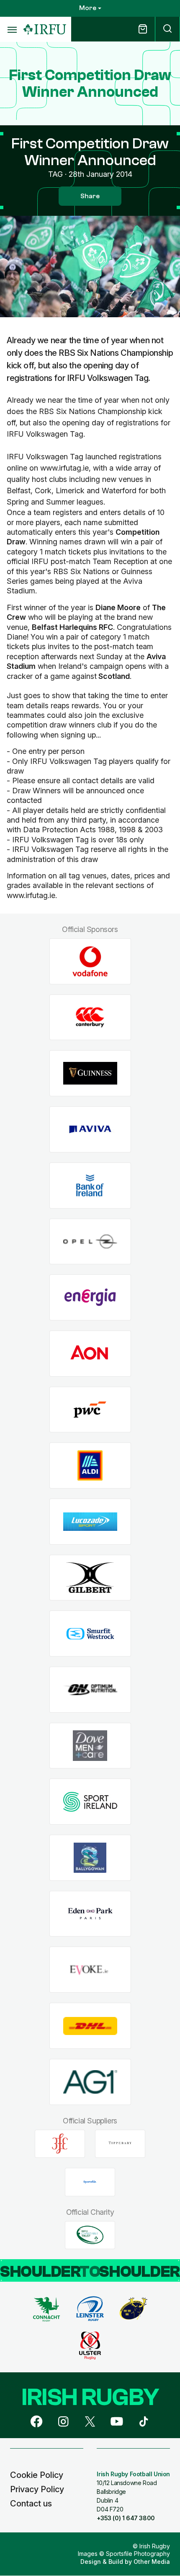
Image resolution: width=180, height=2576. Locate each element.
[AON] (90, 1353)
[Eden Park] (90, 1914)
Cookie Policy (37, 2475)
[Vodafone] (90, 962)
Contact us (31, 2504)
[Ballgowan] (90, 1858)
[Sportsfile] (90, 2182)
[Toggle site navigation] (12, 29)
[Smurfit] (90, 1634)
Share (90, 196)
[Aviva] (90, 1130)
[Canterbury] (90, 1017)
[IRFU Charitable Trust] (90, 2235)
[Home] (45, 30)
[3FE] (60, 2144)
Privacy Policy (37, 2489)
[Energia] (90, 1298)
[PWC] (90, 1410)
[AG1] (90, 2082)
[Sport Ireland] (90, 1802)
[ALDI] (90, 1466)
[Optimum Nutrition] (90, 1690)
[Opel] (90, 1241)
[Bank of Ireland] (90, 1185)
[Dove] (90, 1746)
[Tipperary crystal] (120, 2144)
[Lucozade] (90, 1522)
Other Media (152, 2562)
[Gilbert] (90, 1578)
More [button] (88, 8)
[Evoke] (90, 1970)
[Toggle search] (167, 29)
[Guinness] (90, 1073)
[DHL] (90, 2026)
